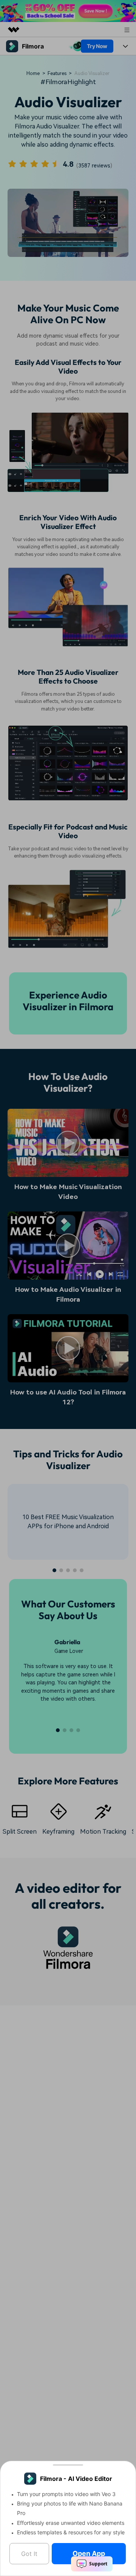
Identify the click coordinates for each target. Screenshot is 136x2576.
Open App (89, 2553)
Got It (29, 2554)
